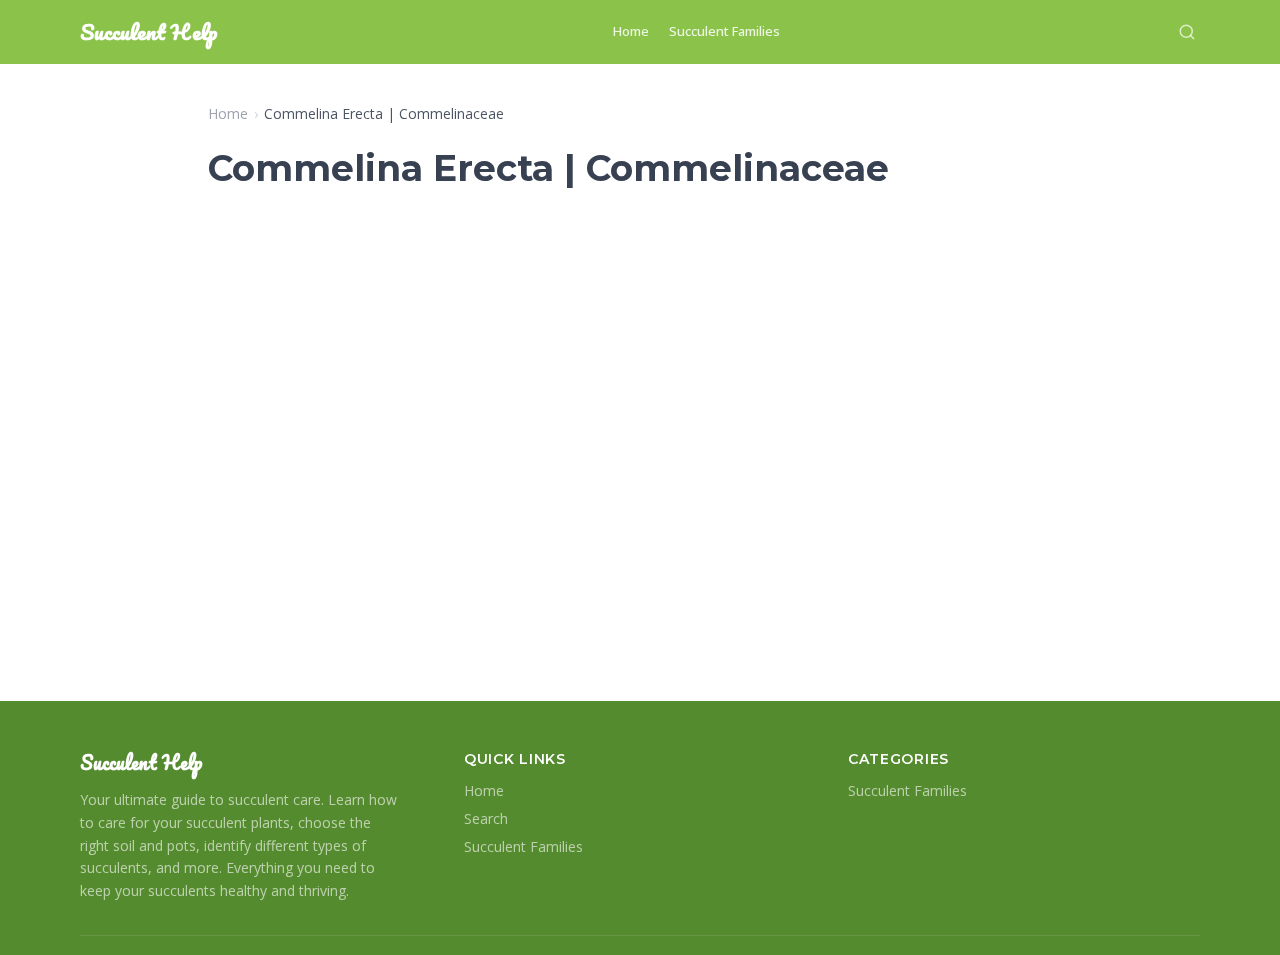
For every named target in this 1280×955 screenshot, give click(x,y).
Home (631, 31)
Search (486, 818)
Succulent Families (724, 31)
